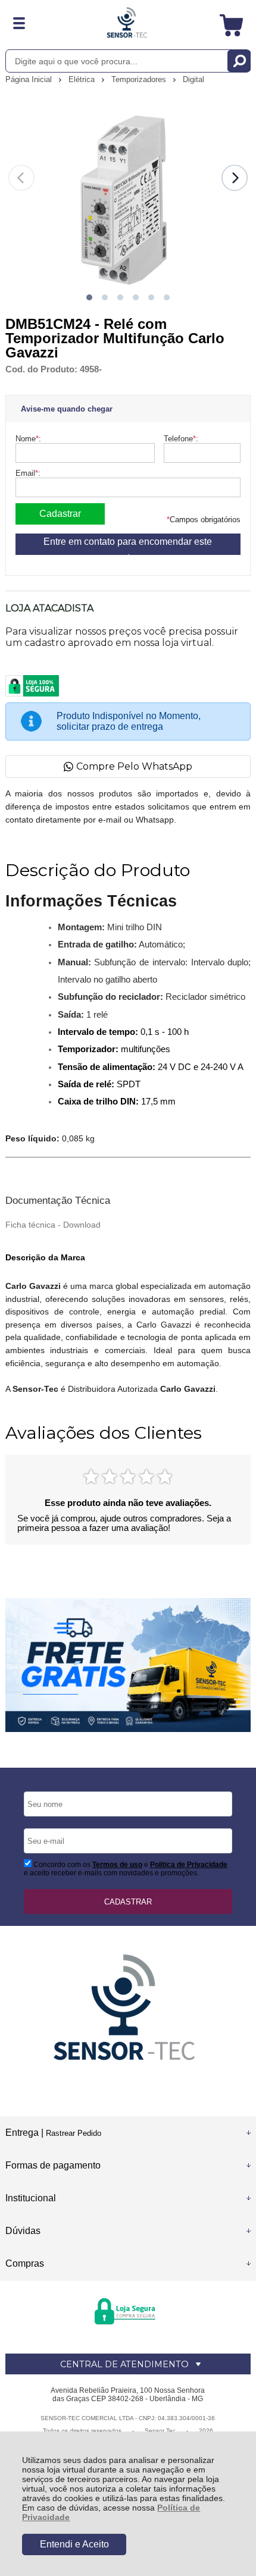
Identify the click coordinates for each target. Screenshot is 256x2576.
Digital (193, 79)
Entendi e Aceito (74, 2544)
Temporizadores (140, 79)
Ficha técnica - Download (53, 1225)
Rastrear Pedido (74, 2133)
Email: (28, 473)
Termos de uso (117, 1865)
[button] (89, 297)
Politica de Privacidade (189, 1865)
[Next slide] (235, 178)
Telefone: (181, 439)
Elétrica (83, 79)
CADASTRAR (128, 1902)
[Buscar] (239, 61)
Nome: (28, 439)
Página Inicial (30, 79)
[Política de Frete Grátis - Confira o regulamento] (128, 1665)
